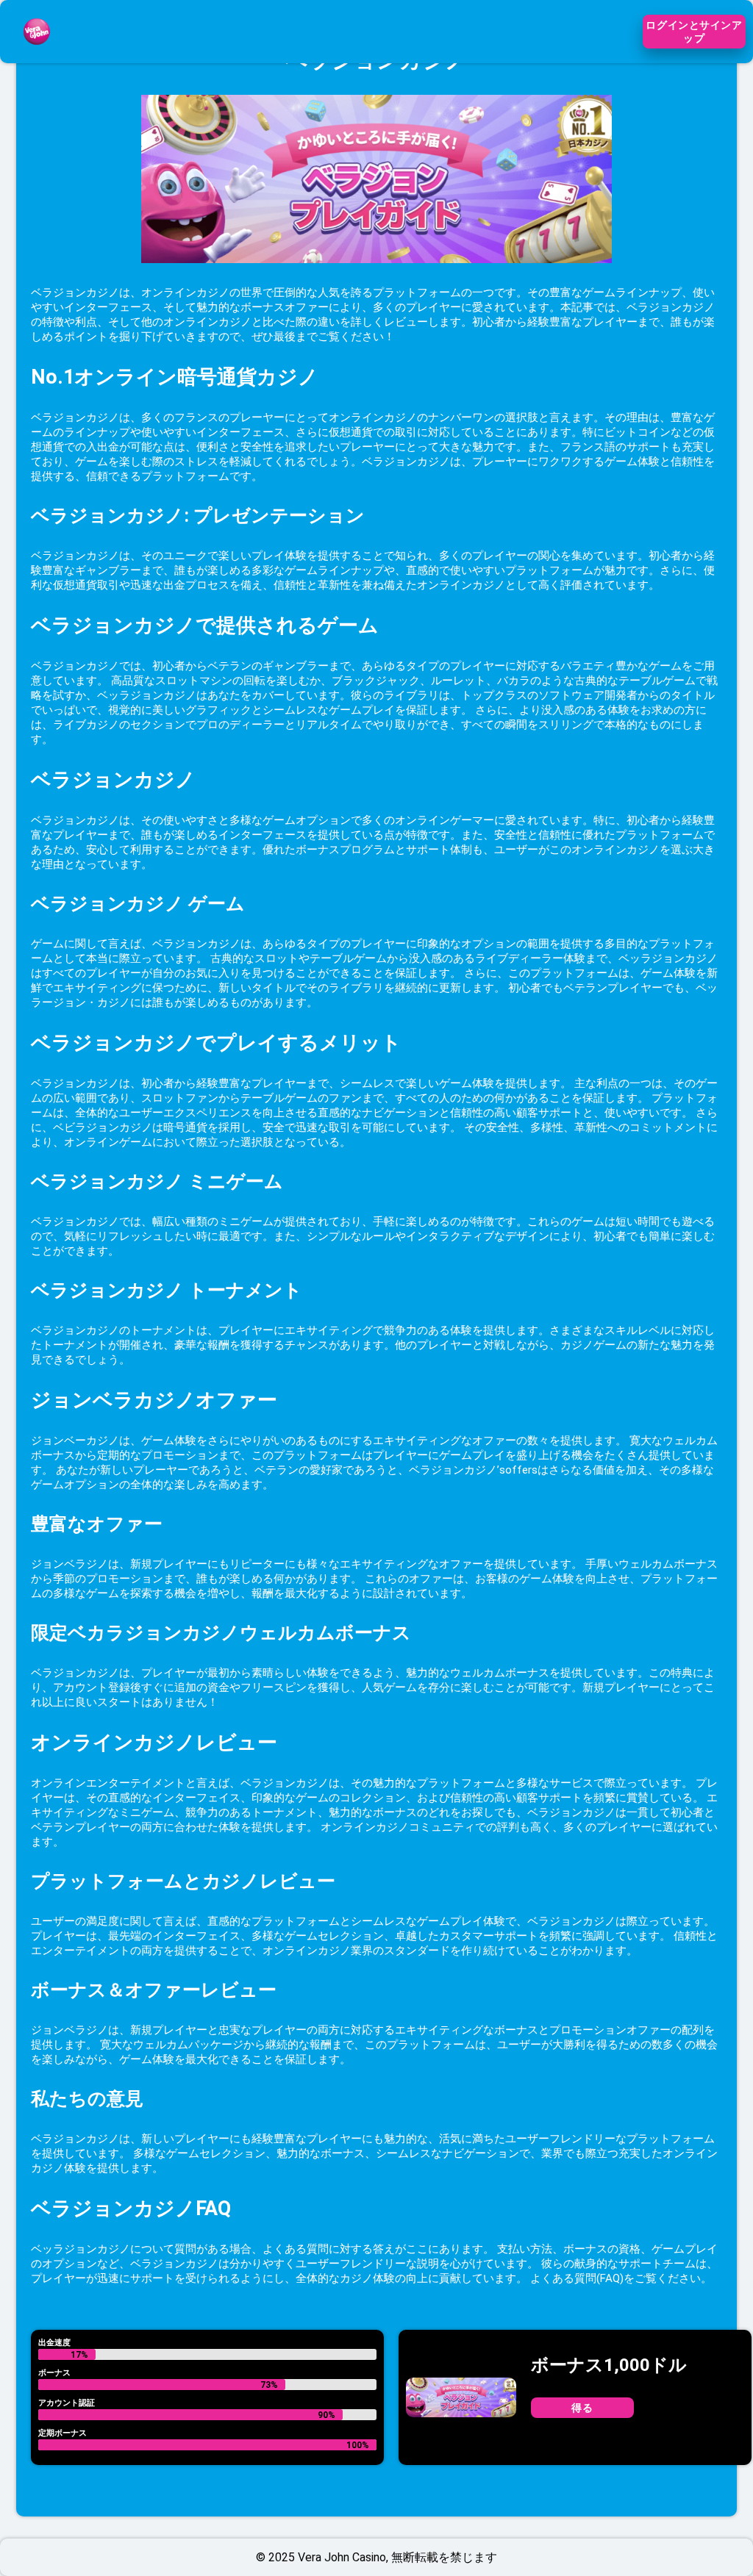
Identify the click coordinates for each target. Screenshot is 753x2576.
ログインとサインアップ (694, 32)
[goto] (37, 54)
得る (582, 2408)
